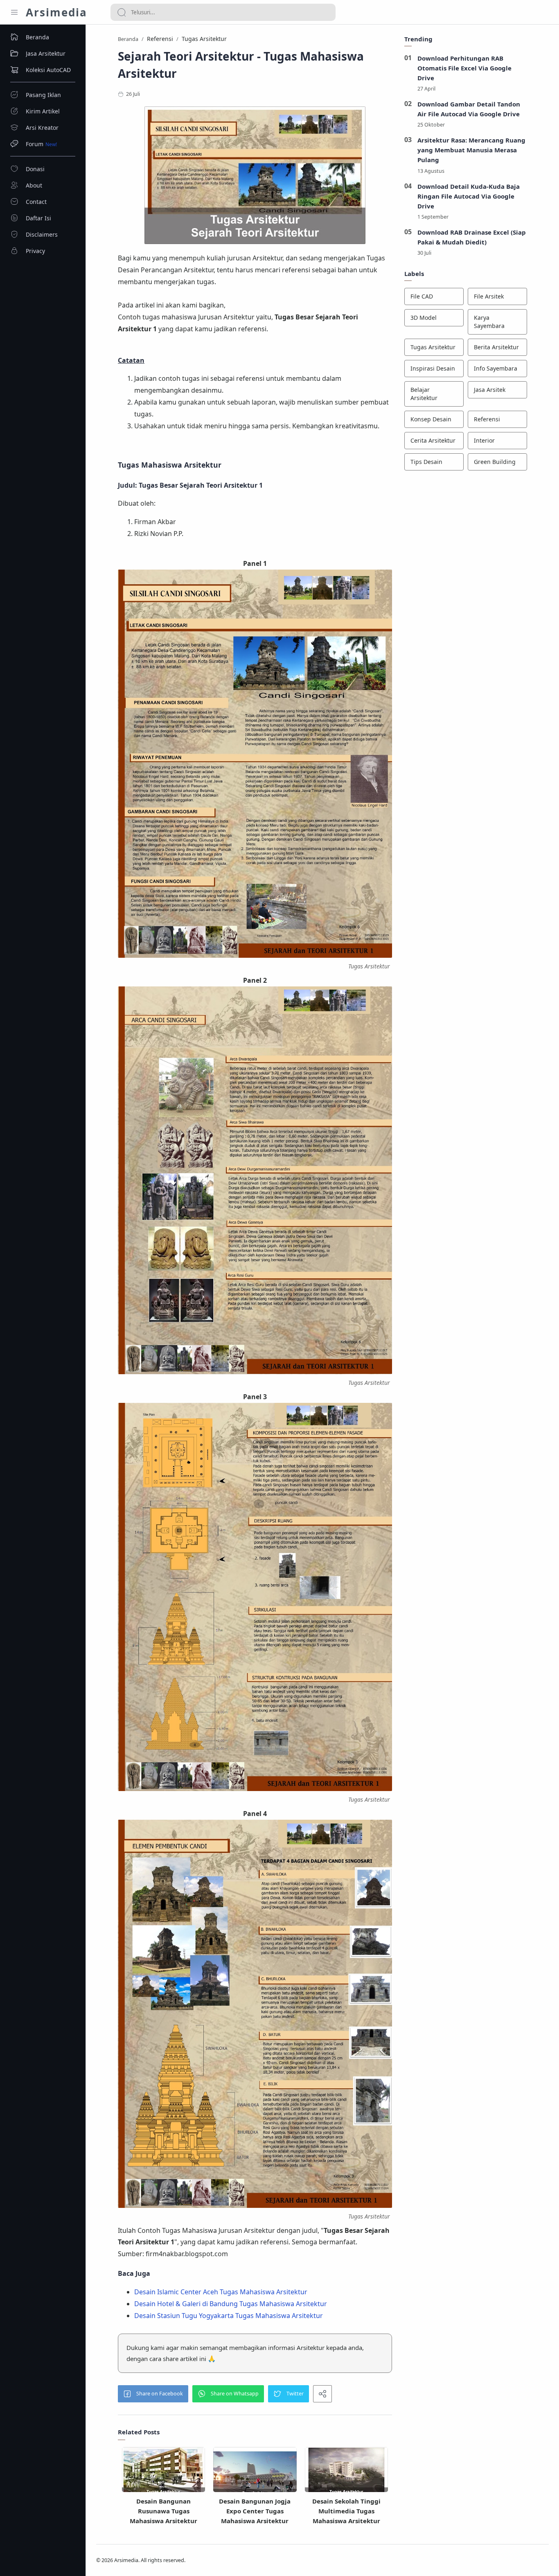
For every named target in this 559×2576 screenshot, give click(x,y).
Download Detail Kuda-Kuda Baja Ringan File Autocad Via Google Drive (469, 196)
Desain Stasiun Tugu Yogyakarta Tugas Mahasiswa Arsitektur (229, 2316)
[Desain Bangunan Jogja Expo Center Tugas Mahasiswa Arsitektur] (255, 2475)
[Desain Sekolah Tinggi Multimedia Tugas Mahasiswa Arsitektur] (346, 2474)
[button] (153, 2394)
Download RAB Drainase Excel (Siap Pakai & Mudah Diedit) (472, 237)
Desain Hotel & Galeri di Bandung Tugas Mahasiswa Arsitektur (231, 2304)
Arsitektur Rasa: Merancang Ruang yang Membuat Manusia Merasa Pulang (471, 150)
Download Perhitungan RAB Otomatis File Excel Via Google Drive (464, 68)
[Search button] (122, 12)
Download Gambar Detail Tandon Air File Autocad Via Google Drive (469, 109)
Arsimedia (56, 12)
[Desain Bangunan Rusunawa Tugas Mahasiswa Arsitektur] (163, 2474)
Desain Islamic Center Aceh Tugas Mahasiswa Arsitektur (221, 2292)
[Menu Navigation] (14, 12)
